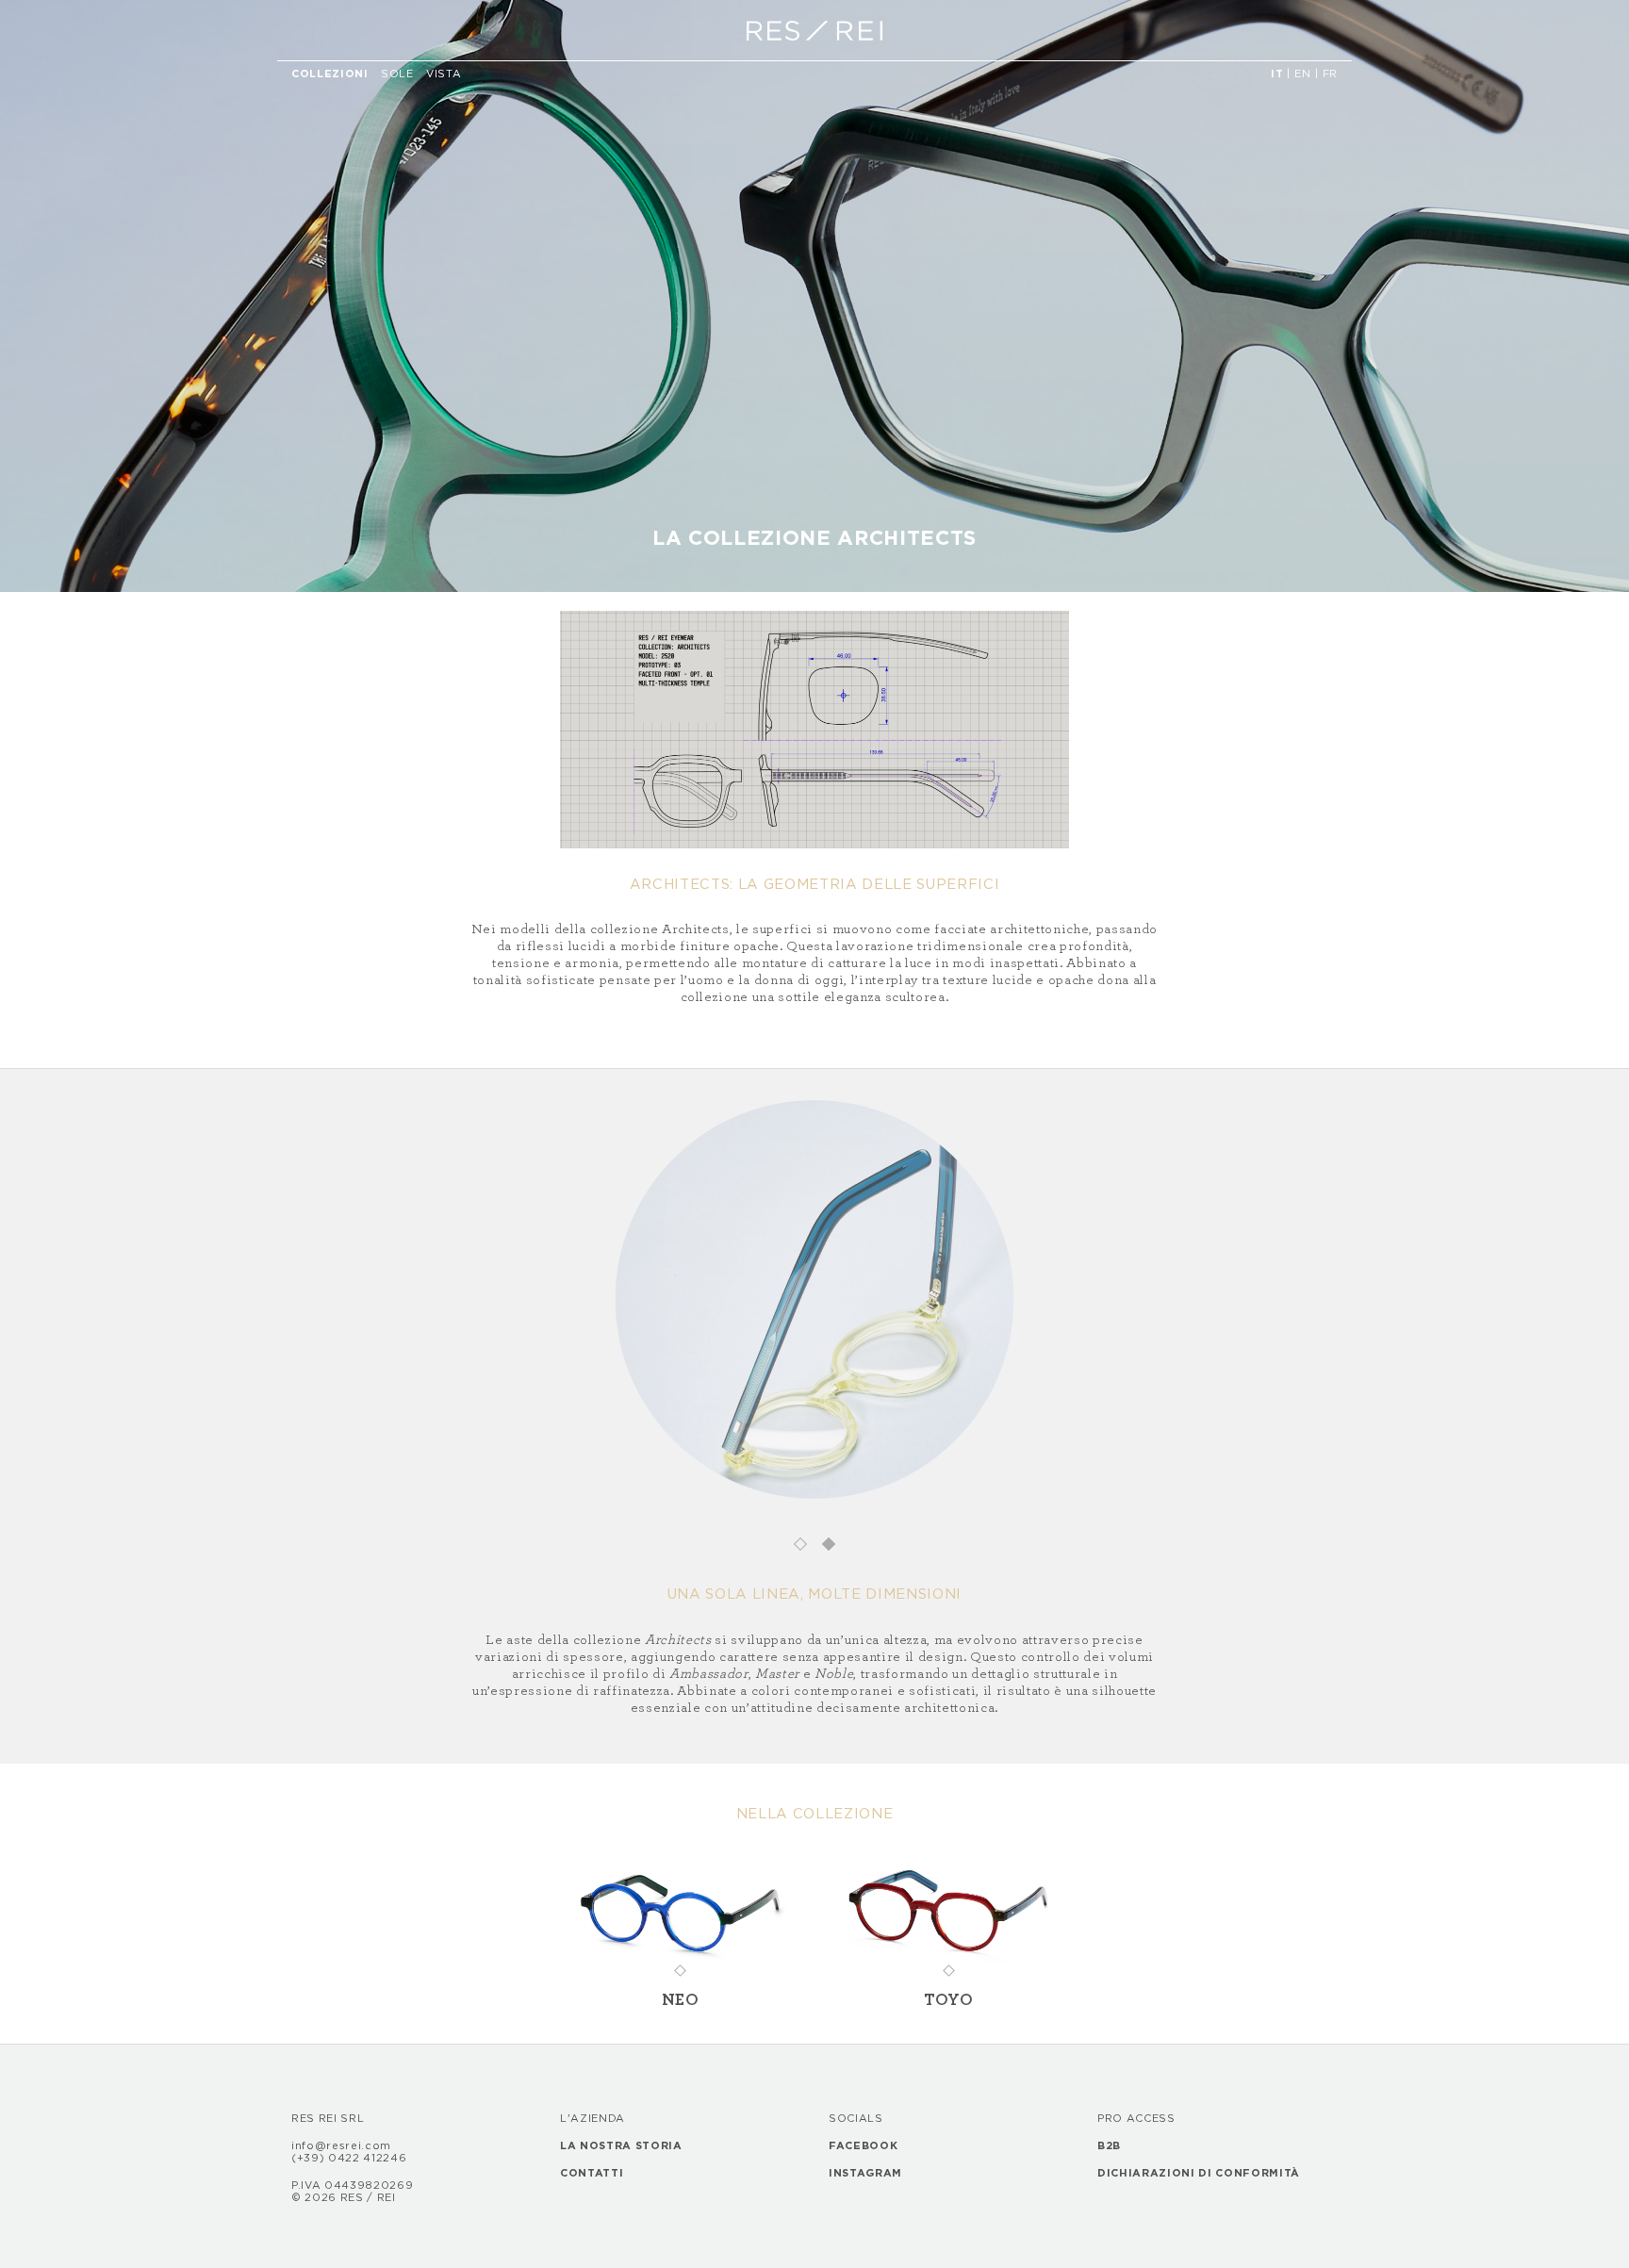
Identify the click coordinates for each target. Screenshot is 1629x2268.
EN (1302, 74)
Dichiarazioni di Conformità (1199, 2173)
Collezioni (333, 74)
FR (1330, 74)
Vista (444, 74)
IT (1277, 74)
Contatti (592, 2173)
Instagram (865, 2173)
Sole (397, 74)
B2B (1109, 2146)
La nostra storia (621, 2146)
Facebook (863, 2146)
